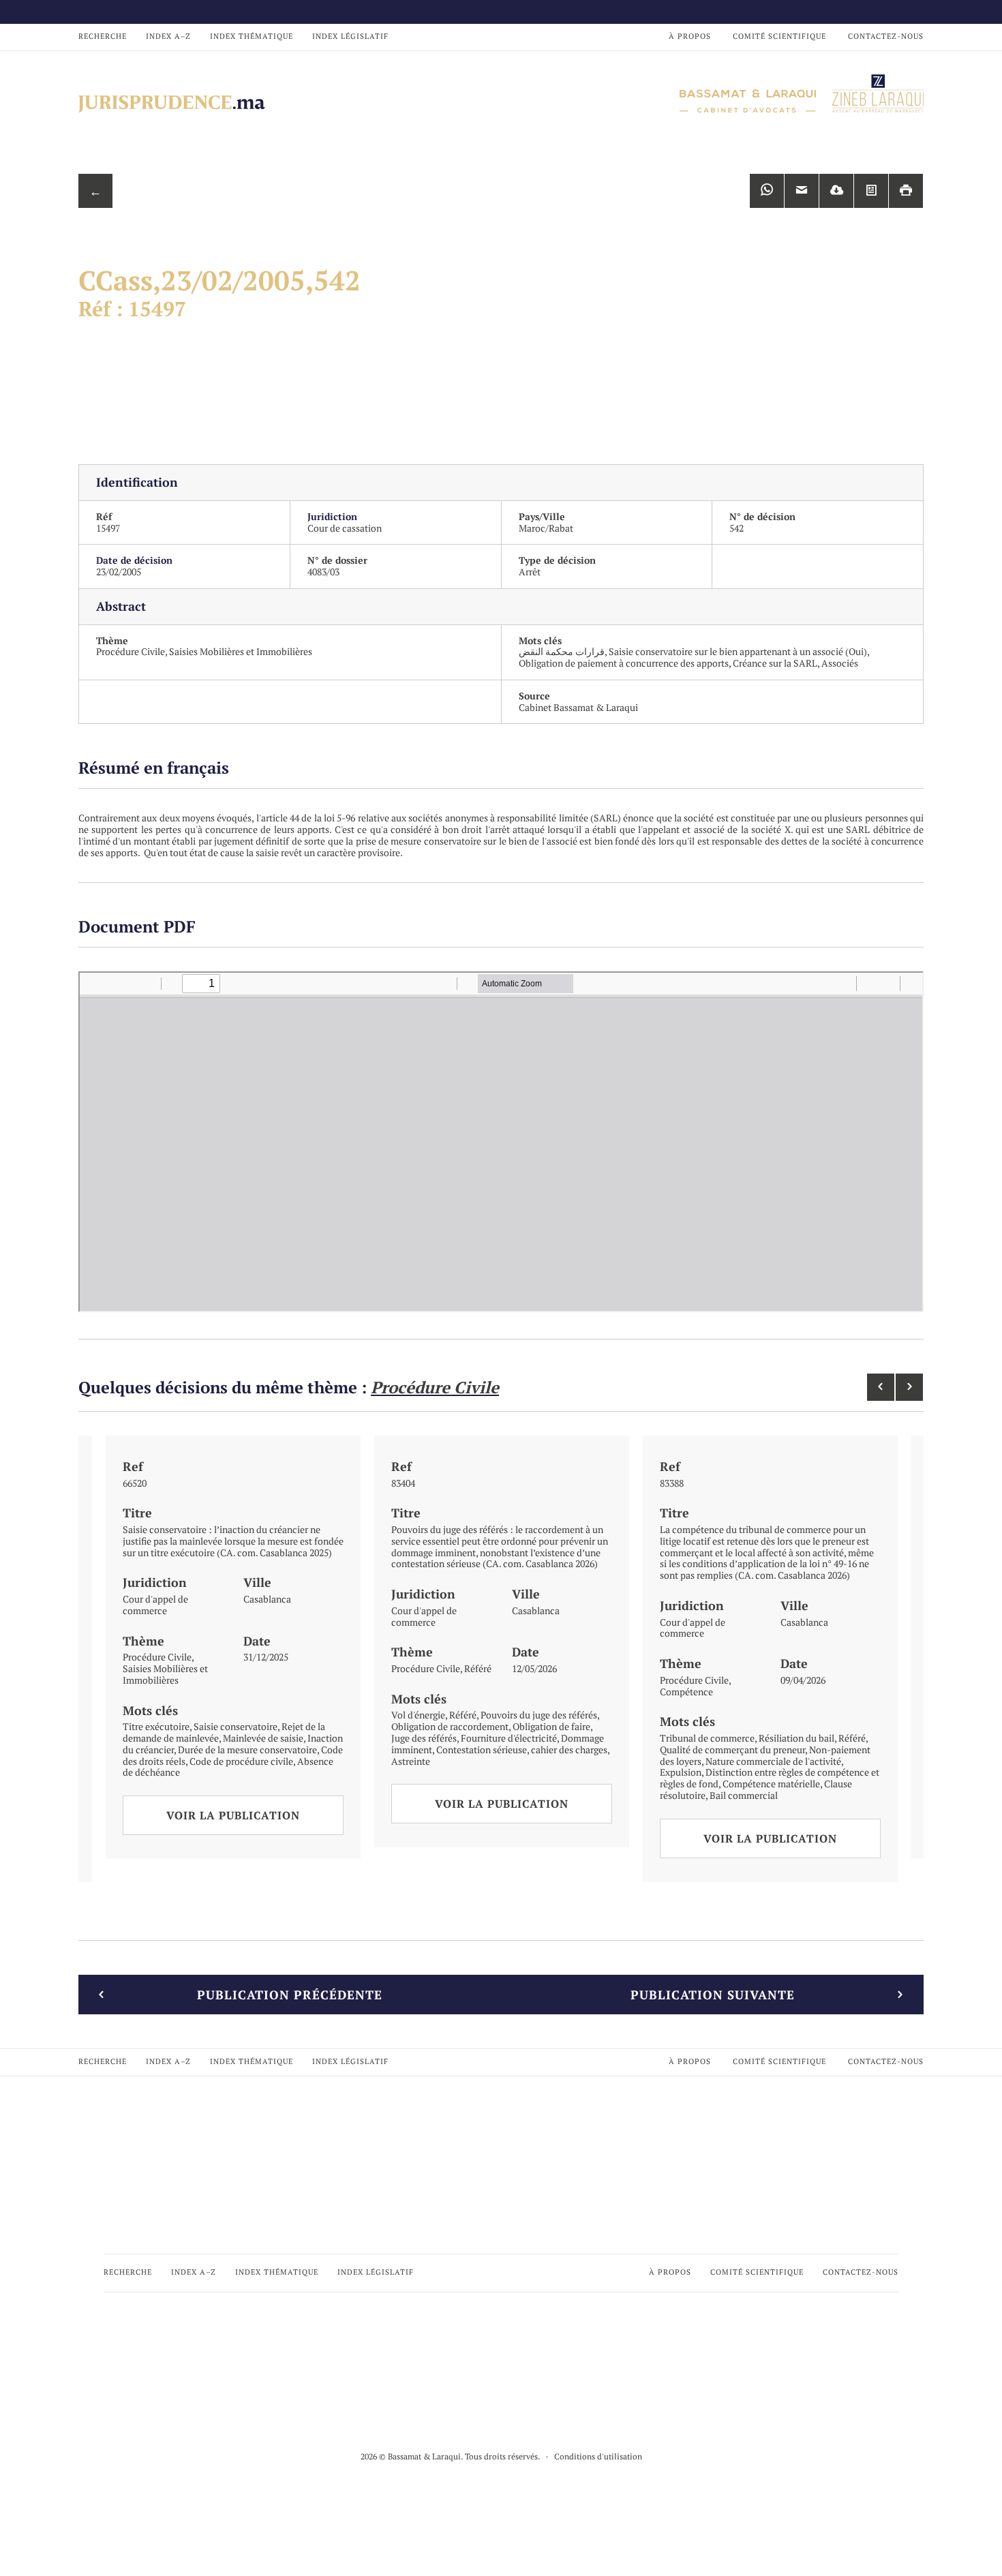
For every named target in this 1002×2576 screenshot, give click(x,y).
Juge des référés (424, 1738)
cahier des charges (569, 1749)
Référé (478, 1668)
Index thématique (252, 36)
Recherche (103, 36)
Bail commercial (744, 1795)
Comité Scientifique (779, 36)
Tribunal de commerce (707, 1738)
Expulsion (681, 1772)
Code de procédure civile (241, 1761)
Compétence (686, 1692)
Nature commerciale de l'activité (773, 1761)
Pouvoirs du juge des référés (539, 1715)
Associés (840, 663)
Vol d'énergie (418, 1715)
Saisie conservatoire (236, 1726)
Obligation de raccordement (450, 1726)
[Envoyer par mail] (802, 191)
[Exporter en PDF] (836, 191)
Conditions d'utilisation (598, 2456)
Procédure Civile (131, 651)
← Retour (95, 195)
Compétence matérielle (771, 1784)
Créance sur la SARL (775, 663)
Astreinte (411, 1761)
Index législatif (350, 36)
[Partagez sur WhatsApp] (767, 191)
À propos (690, 36)
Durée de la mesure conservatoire (247, 1749)
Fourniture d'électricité (509, 1738)
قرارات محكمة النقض (562, 651)
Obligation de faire (551, 1726)
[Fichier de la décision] (871, 191)
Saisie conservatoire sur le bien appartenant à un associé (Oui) (738, 651)
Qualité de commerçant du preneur (732, 1749)
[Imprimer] (906, 191)
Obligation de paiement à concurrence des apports (624, 663)
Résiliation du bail (796, 1738)
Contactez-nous (886, 36)
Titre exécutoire (156, 1726)
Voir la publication (233, 1815)
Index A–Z (168, 36)
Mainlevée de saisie (263, 1738)
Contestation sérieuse (482, 1749)
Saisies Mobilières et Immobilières (241, 651)
